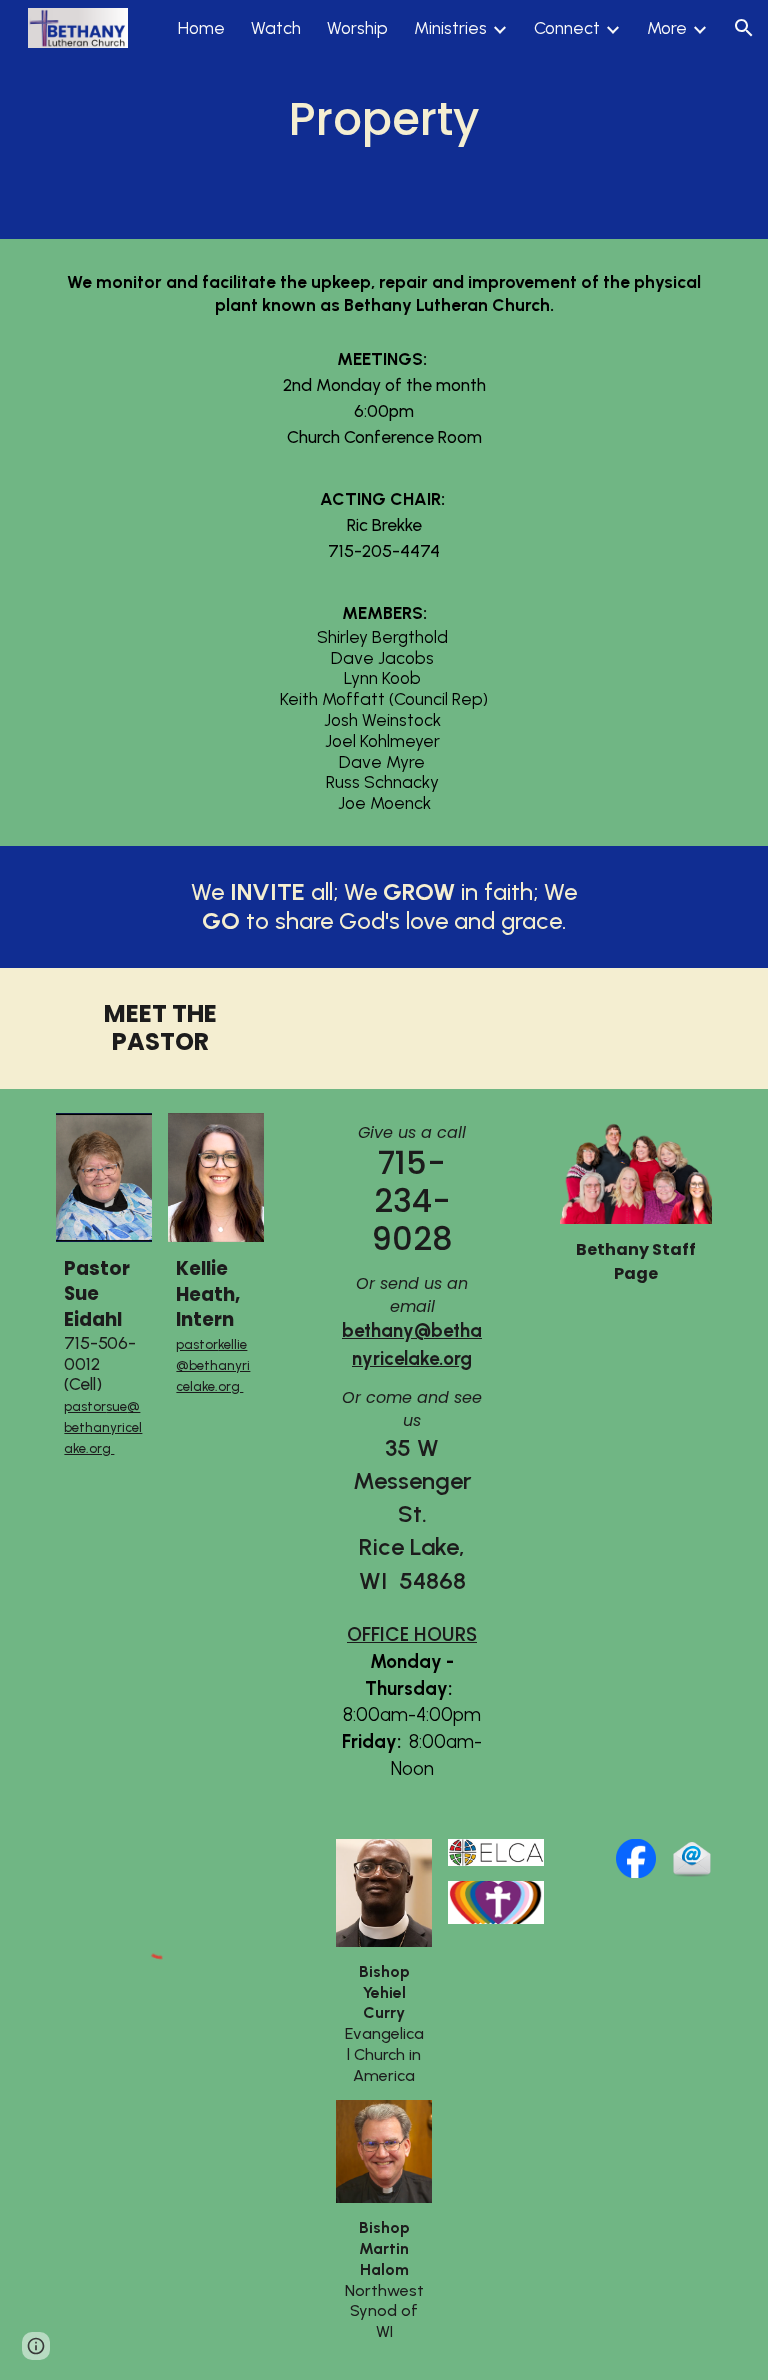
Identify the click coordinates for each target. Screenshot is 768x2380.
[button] (744, 28)
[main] (383, 119)
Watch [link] (276, 28)
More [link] (667, 28)
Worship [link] (357, 28)
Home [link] (201, 28)
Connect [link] (567, 28)
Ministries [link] (450, 28)
